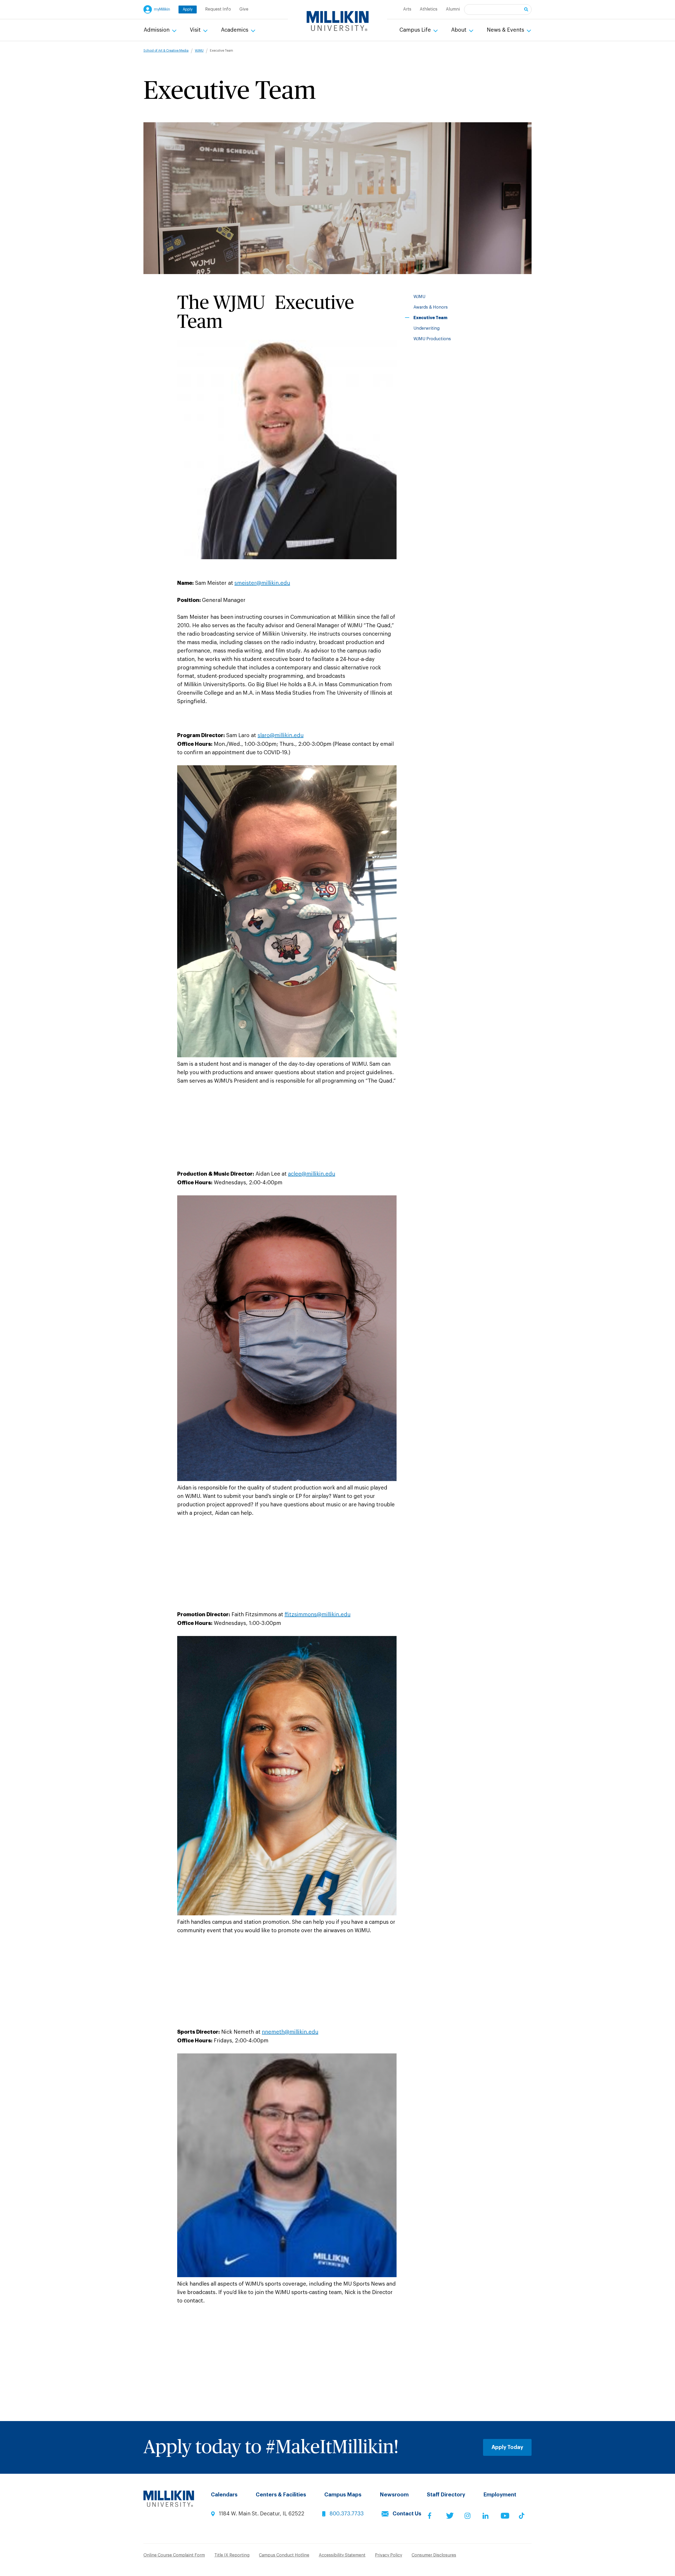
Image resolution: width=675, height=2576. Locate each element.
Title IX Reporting (232, 2555)
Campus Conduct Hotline (284, 2555)
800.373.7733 (347, 2514)
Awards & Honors (431, 307)
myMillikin (162, 9)
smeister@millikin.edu (262, 583)
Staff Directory (446, 2495)
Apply (188, 9)
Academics (235, 30)
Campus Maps (343, 2495)
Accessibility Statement (342, 2555)
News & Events (506, 30)
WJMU (199, 51)
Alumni (453, 9)
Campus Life (416, 30)
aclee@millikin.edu (312, 1174)
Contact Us (407, 2514)
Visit (196, 30)
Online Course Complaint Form (174, 2555)
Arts (407, 9)
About (459, 30)
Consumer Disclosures (434, 2555)
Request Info (218, 9)
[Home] (338, 21)
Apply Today (507, 2447)
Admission (157, 30)
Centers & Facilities (281, 2495)
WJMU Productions (432, 339)
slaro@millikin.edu (281, 736)
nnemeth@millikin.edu (290, 2032)
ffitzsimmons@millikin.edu (317, 1615)
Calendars (224, 2495)
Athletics (429, 9)
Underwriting (426, 328)
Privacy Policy (389, 2555)
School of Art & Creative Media (166, 51)
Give (244, 9)
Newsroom (394, 2495)
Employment (500, 2495)
